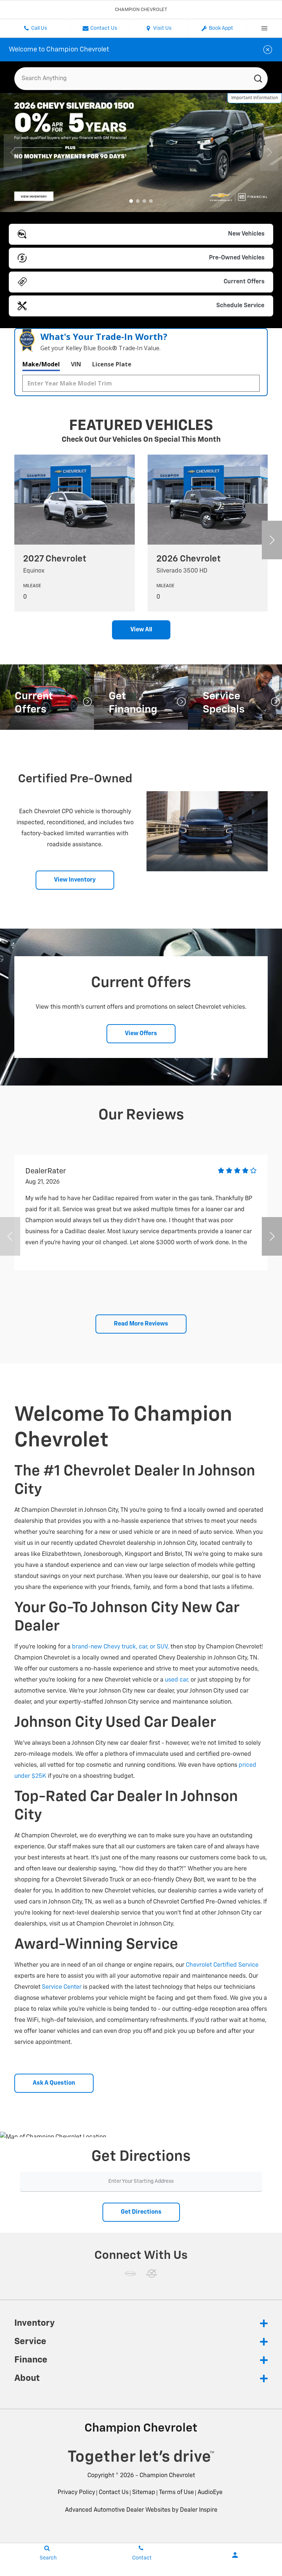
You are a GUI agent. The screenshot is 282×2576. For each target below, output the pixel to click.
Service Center (62, 1987)
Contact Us (114, 2493)
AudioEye (210, 2493)
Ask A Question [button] (54, 2083)
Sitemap (144, 2493)
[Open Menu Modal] (264, 28)
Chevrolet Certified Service (222, 1965)
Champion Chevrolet (167, 2476)
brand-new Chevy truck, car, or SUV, (120, 1647)
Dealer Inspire (199, 2510)
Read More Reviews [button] (141, 1324)
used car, (177, 1680)
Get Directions (141, 2212)
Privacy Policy (76, 2493)
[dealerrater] (152, 2274)
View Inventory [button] (75, 880)
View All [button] (141, 630)
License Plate (112, 364)
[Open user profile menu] (235, 2555)
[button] (131, 201)
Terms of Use (176, 2493)
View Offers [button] (141, 1034)
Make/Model (41, 364)
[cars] (130, 2274)
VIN (76, 364)
